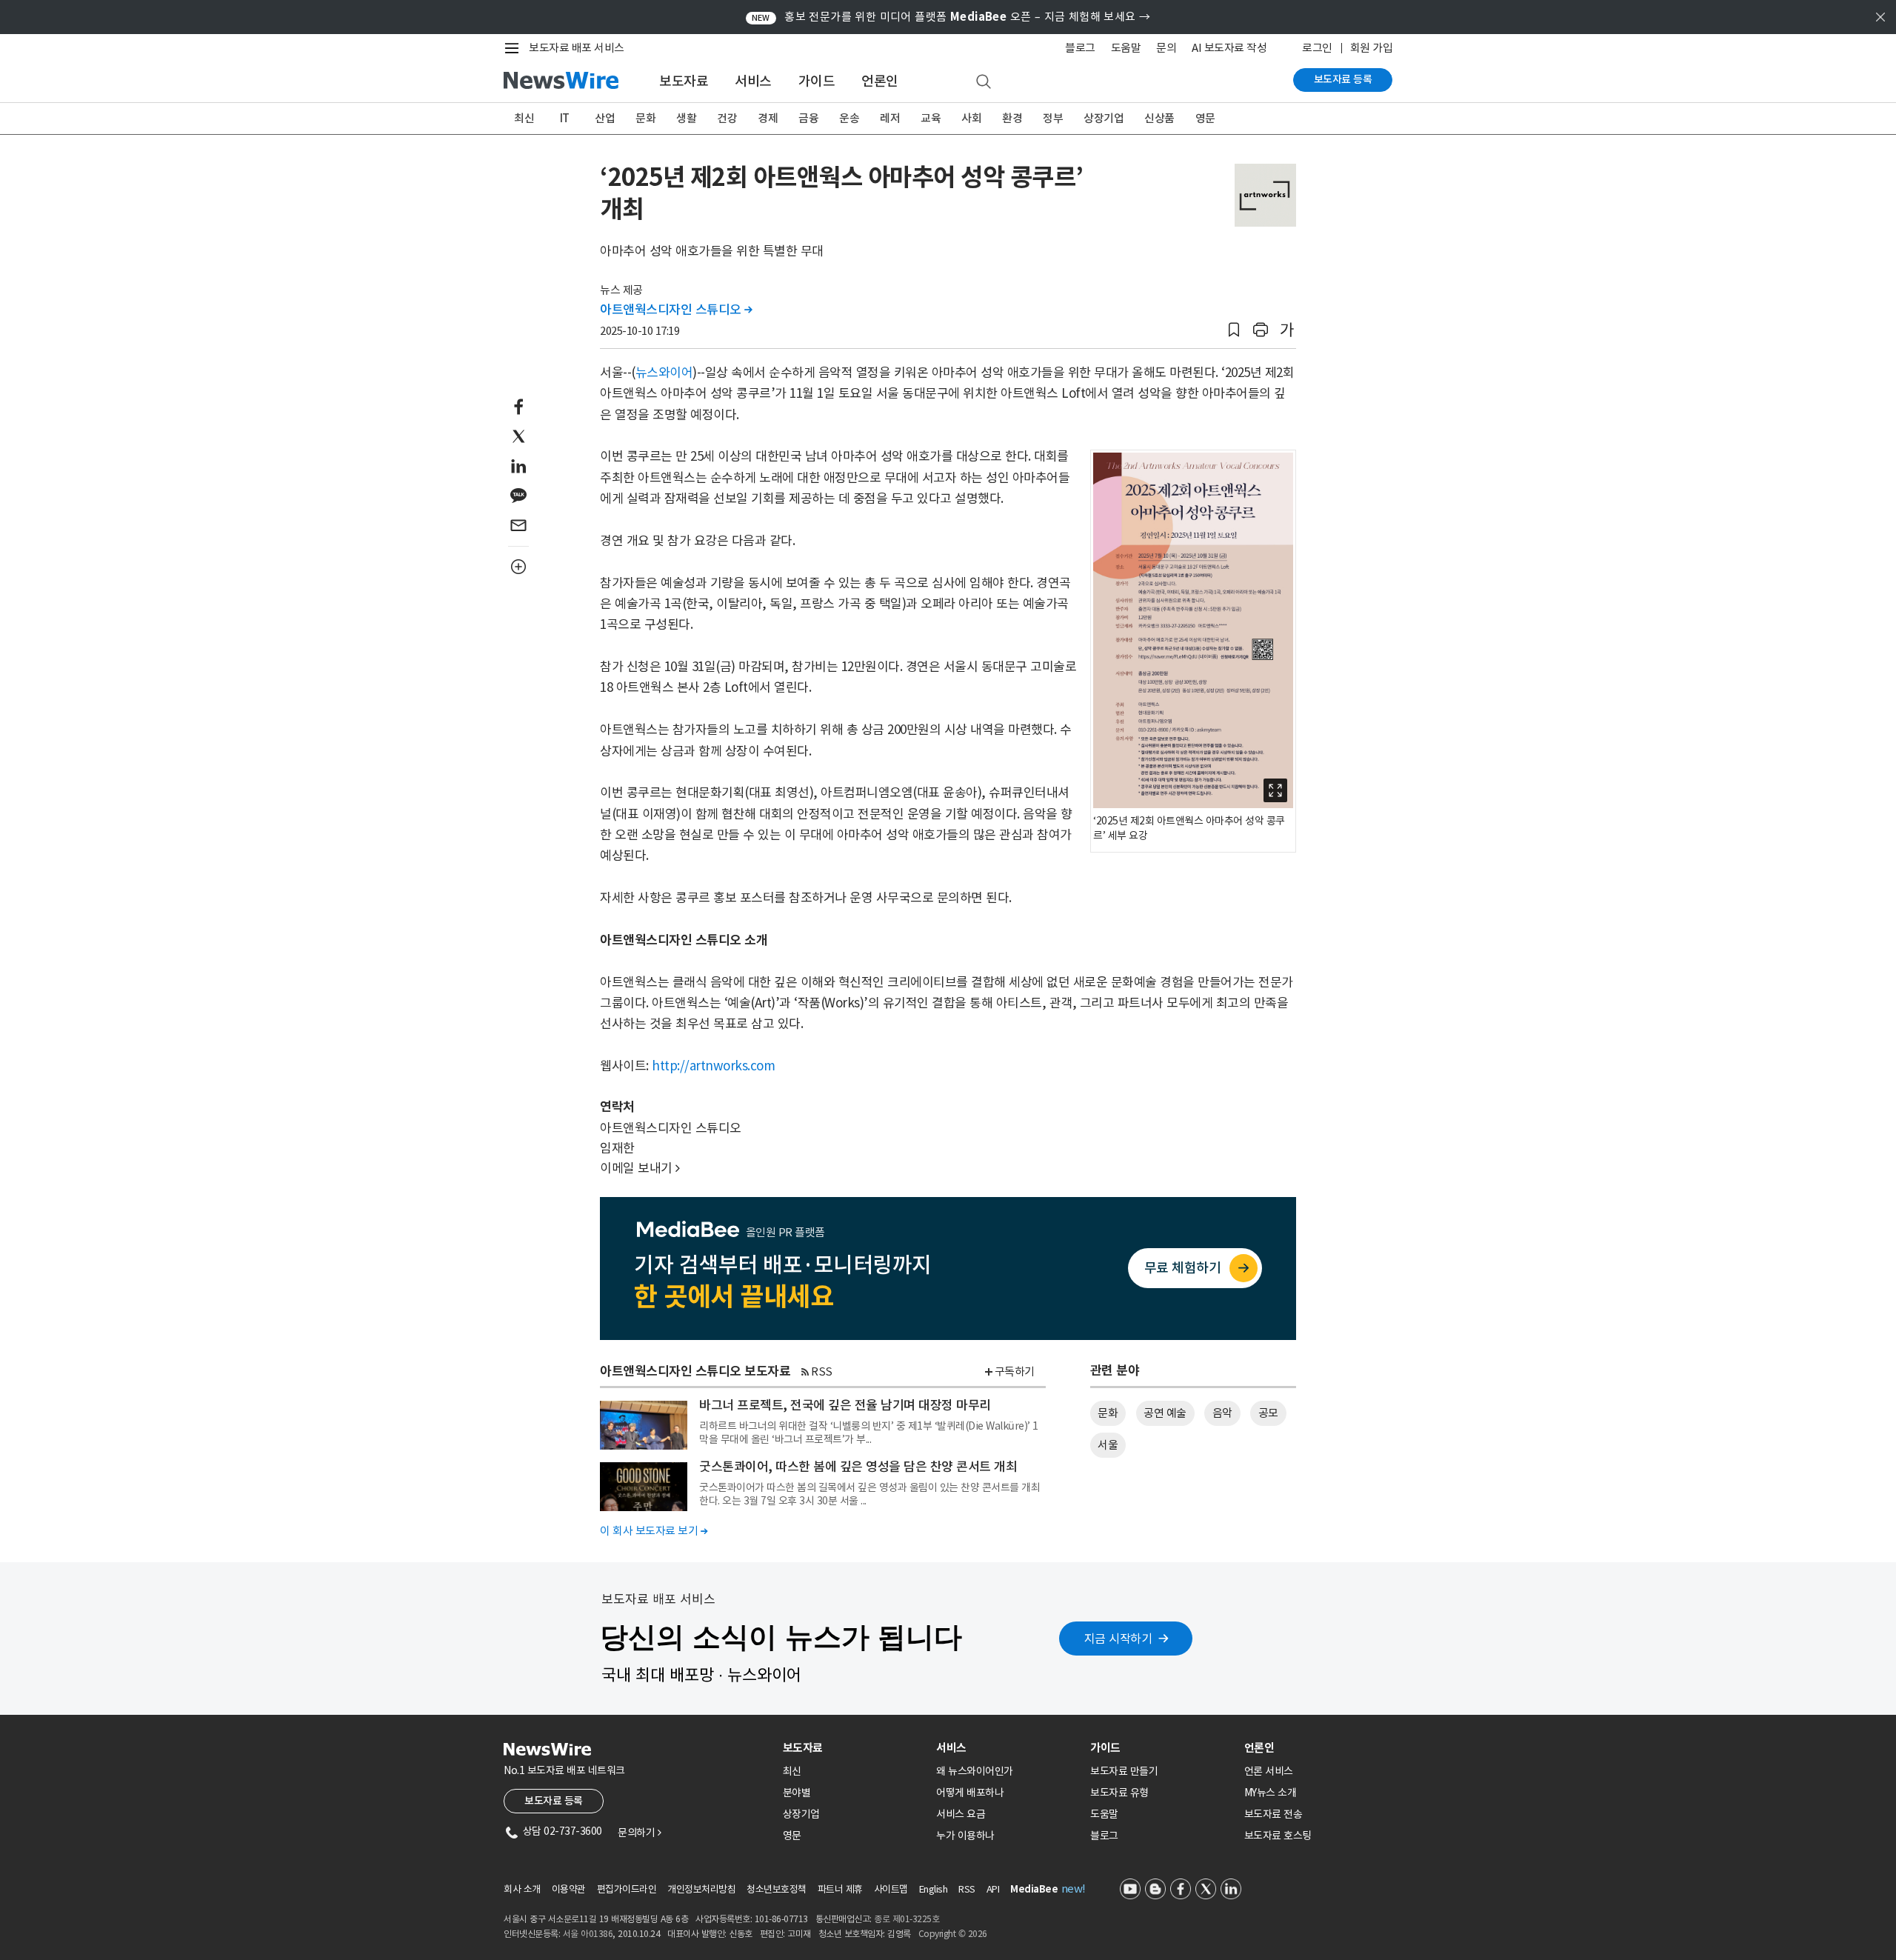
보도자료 (684, 81)
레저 (890, 118)
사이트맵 (891, 1889)
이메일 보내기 (640, 1168)
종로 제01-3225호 (907, 1919)
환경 (1012, 118)
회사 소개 (522, 1889)
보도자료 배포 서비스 (577, 48)
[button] (1234, 330)
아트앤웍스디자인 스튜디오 (676, 310)
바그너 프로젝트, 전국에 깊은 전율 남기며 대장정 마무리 (845, 1405)
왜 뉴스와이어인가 (975, 1771)
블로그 (1080, 48)
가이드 (817, 81)
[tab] (854, 1748)
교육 (931, 118)
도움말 (1126, 48)
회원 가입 (1372, 48)
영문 (1205, 118)
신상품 (1159, 118)
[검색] (984, 82)
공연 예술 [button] (1165, 1413)
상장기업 (1104, 118)
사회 (971, 118)
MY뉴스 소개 (1271, 1793)
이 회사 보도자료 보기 (654, 1531)
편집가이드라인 (627, 1889)
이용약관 (569, 1889)
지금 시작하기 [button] (1118, 1639)
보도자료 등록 (1343, 79)
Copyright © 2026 (953, 1934)
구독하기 (1015, 1371)
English (934, 1889)
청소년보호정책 (777, 1889)
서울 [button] (1108, 1445)
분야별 (797, 1793)
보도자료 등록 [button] (554, 1801)
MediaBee (1034, 1889)
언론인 (880, 81)
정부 (1053, 118)
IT (565, 118)
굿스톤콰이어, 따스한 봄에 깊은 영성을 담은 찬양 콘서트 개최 (858, 1467)
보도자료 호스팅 (1278, 1836)
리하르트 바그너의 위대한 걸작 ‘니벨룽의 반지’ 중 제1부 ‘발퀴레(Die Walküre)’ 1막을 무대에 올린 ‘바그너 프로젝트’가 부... (869, 1433)
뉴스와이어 (664, 373)
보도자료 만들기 (1124, 1771)
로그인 (1317, 48)
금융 (808, 118)
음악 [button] (1222, 1413)
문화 (645, 118)
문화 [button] (1108, 1413)
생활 (686, 118)
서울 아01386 (588, 1934)
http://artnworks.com (713, 1066)
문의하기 (639, 1833)
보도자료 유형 (1119, 1793)
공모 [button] (1268, 1413)
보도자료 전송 (1274, 1814)
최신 (524, 118)
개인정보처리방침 (701, 1889)
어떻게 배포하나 (970, 1793)
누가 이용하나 (965, 1836)
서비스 (753, 81)
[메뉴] (515, 48)
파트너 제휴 (840, 1889)
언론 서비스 (1269, 1771)
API (993, 1889)
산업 (605, 118)
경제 (768, 118)
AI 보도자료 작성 (1229, 48)
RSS (822, 1371)
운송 (849, 118)
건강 (727, 118)
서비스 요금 (961, 1814)
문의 (1166, 48)
